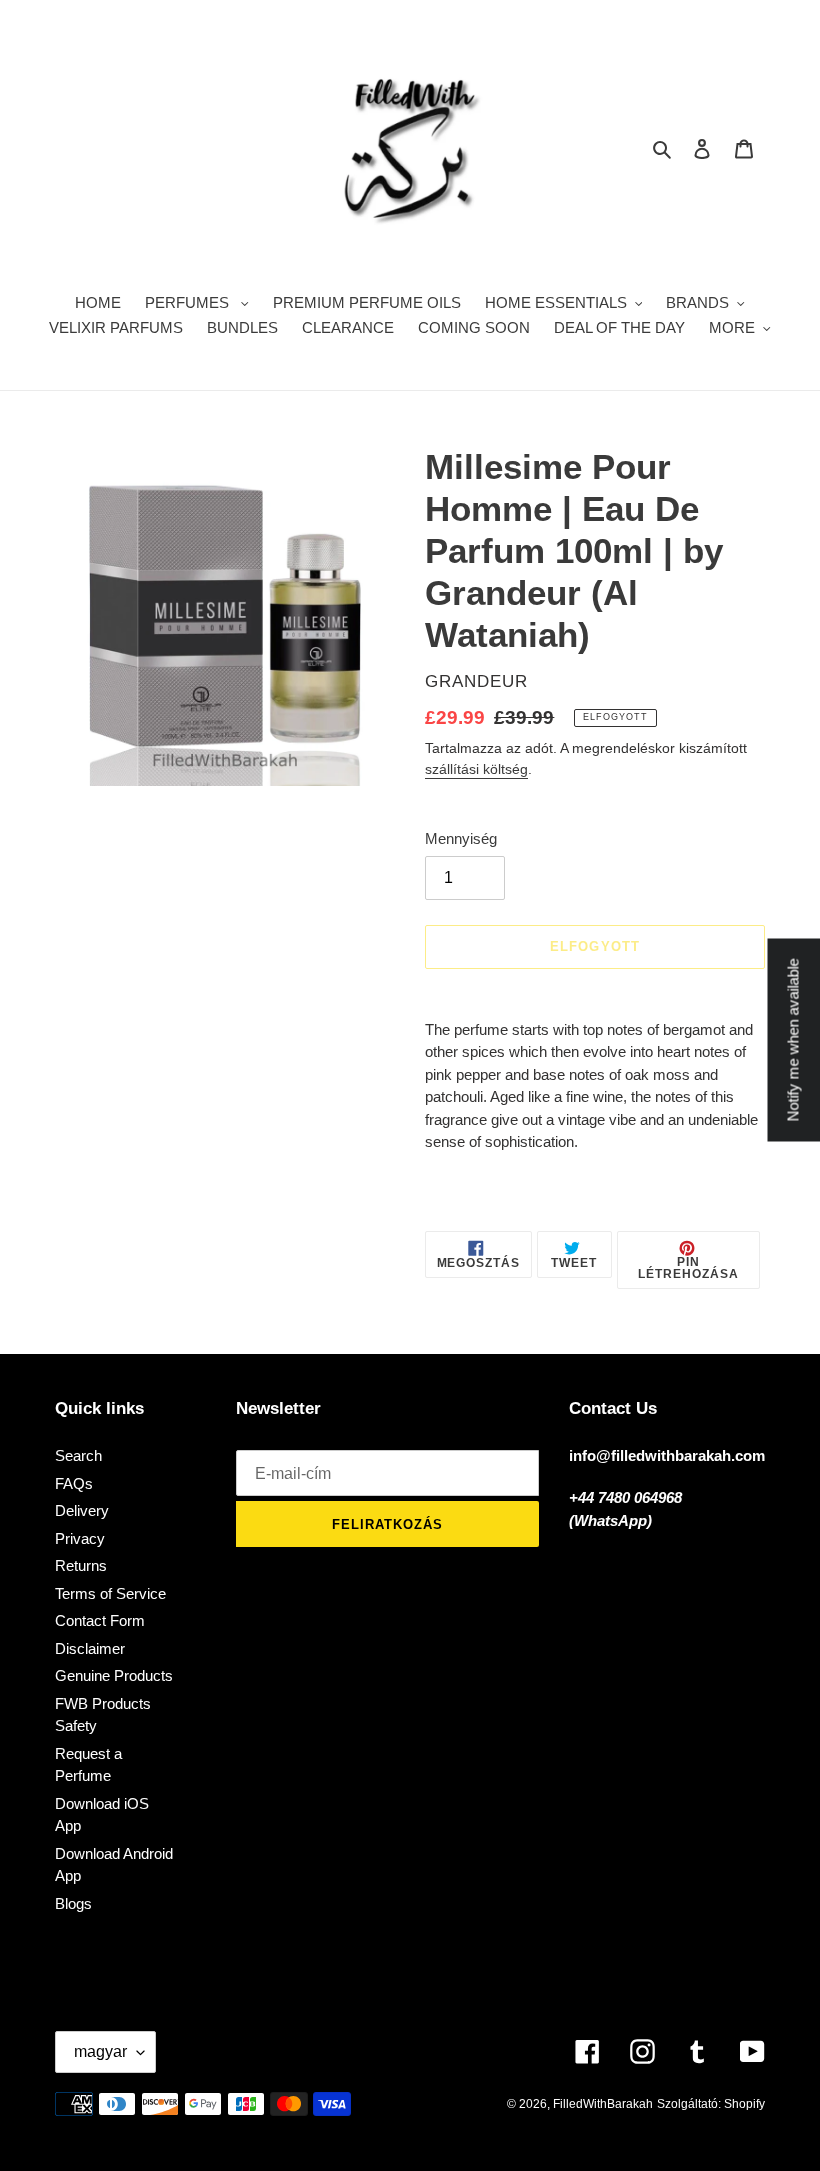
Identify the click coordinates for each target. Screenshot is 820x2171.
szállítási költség (476, 769)
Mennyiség (461, 838)
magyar (100, 2051)
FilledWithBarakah (603, 2104)
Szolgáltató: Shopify (711, 2104)
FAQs (74, 1483)
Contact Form (100, 1620)
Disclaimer (90, 1648)
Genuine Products (114, 1675)
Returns (81, 1565)
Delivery (82, 1510)
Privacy (80, 1538)
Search (78, 1455)
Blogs (73, 1903)
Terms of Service (110, 1593)
